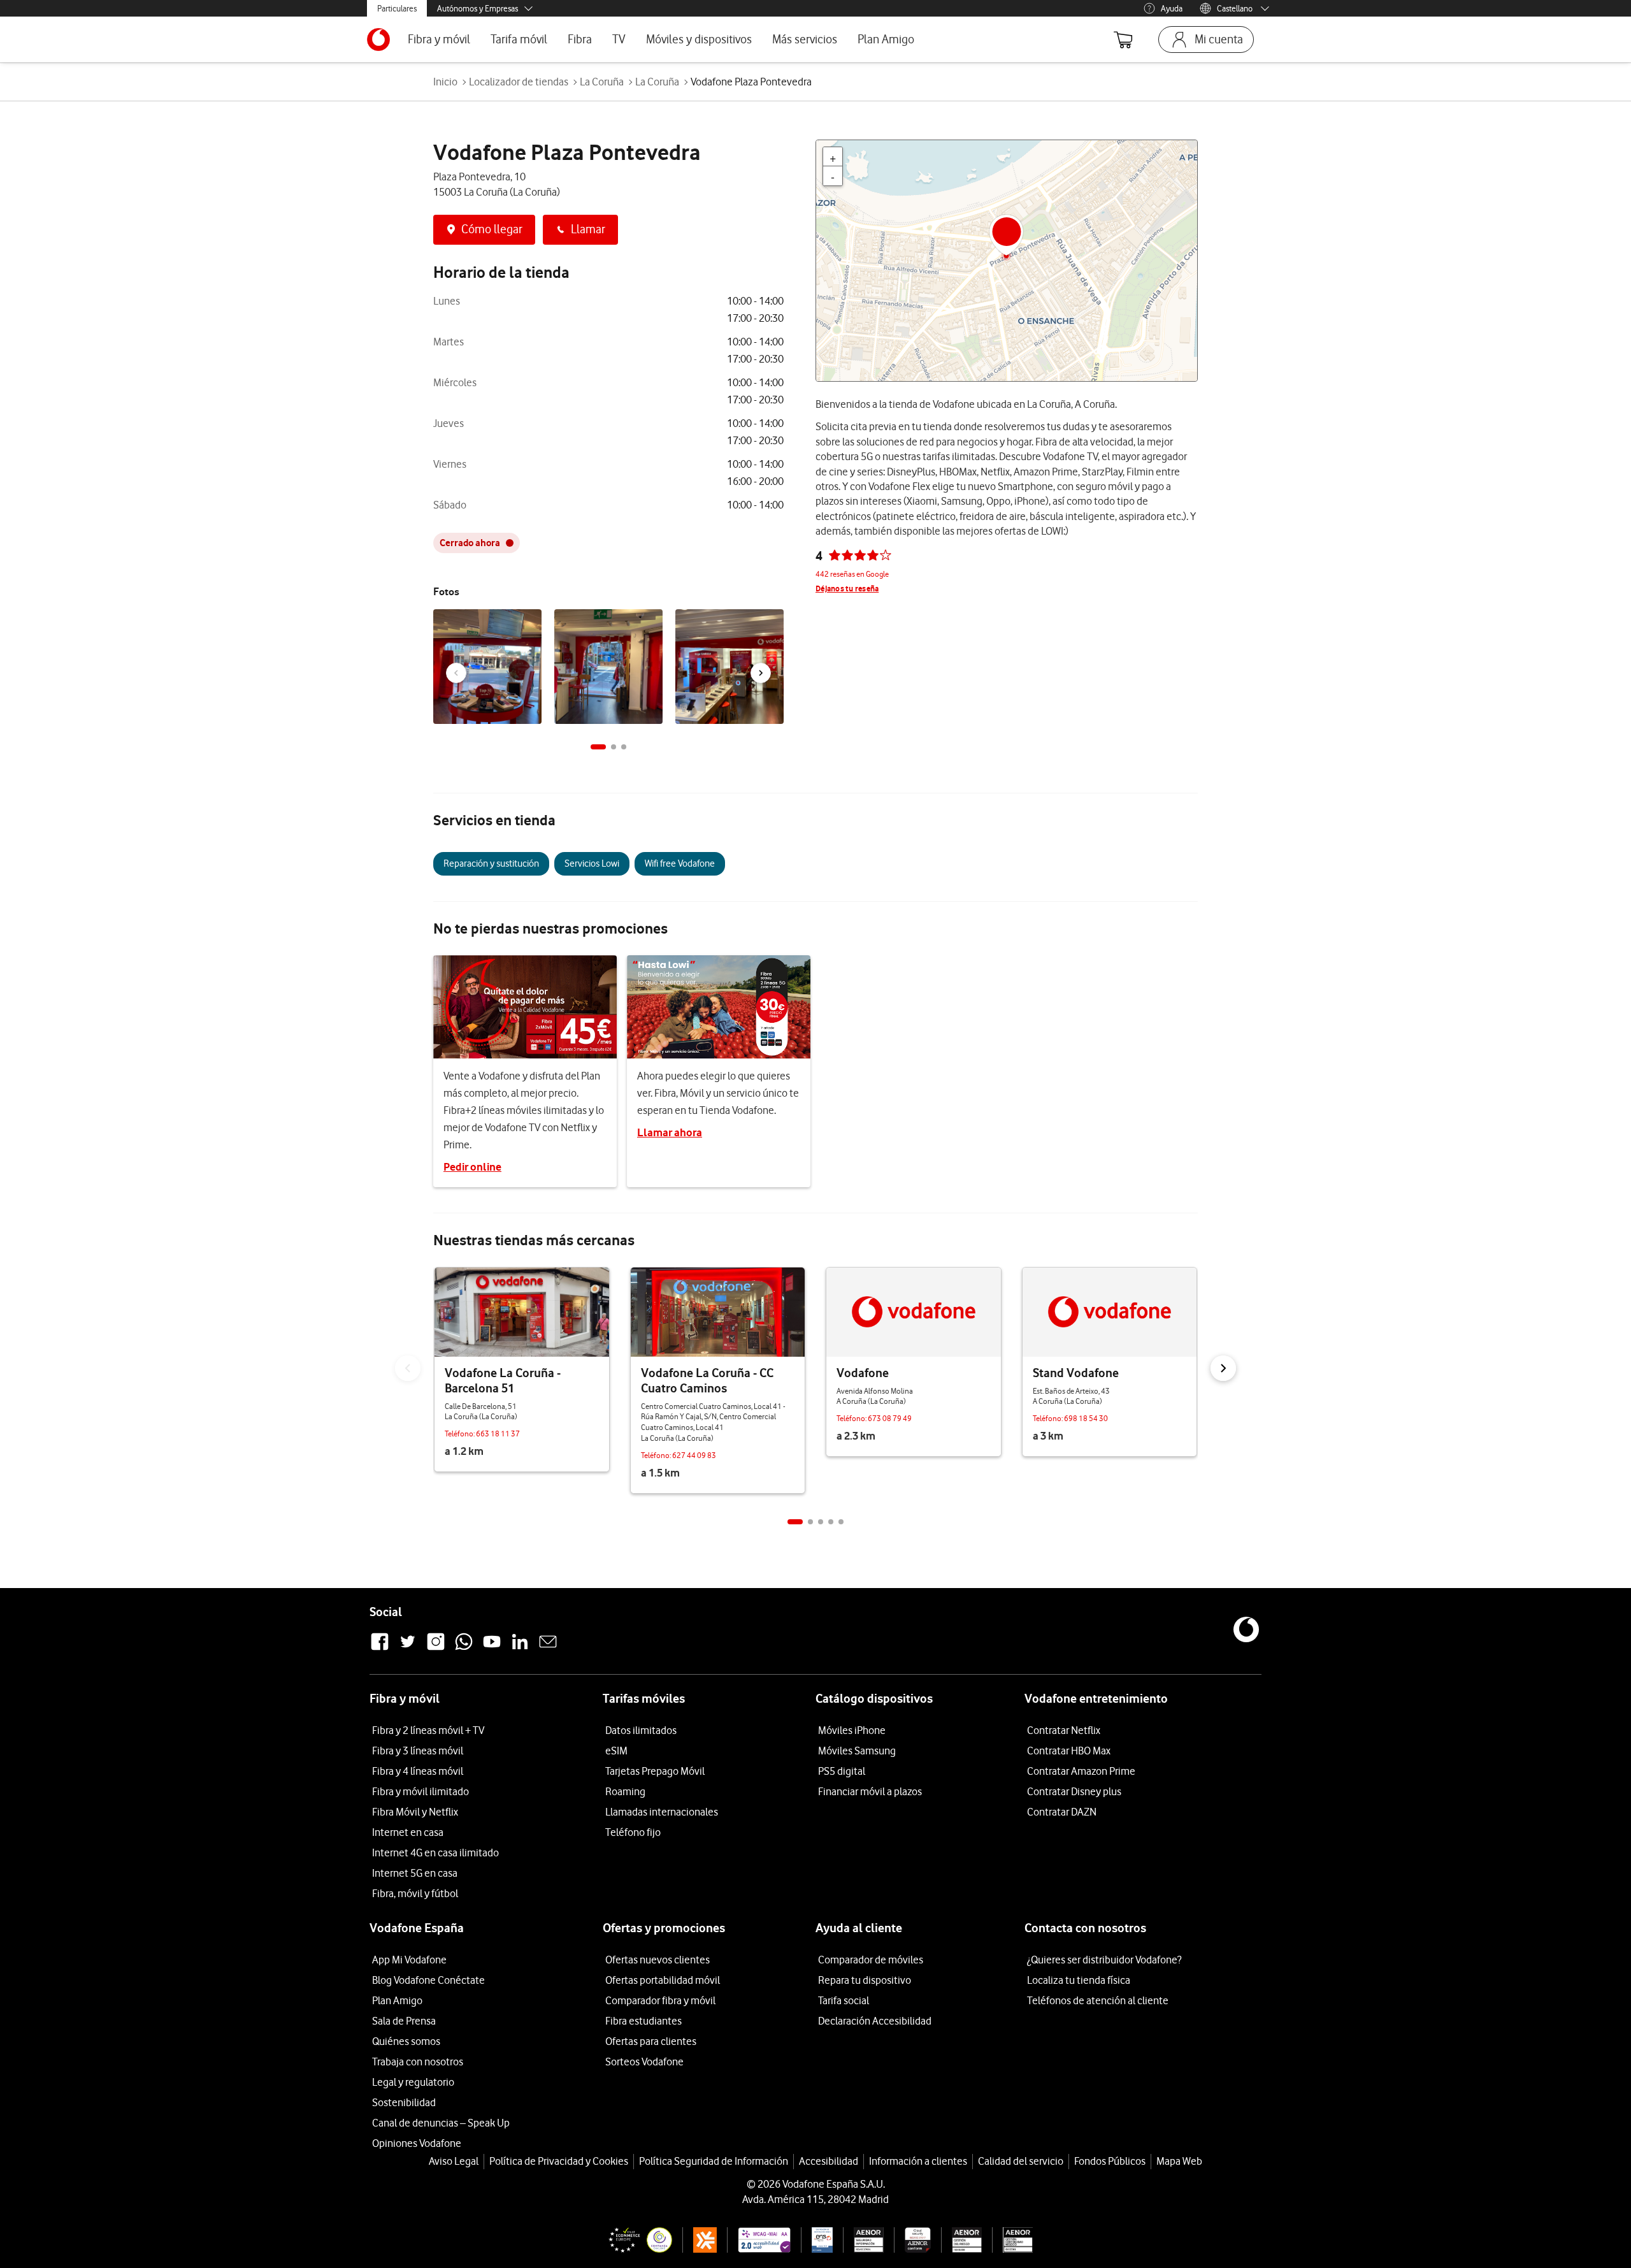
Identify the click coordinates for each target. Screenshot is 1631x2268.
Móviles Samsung (857, 1751)
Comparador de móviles (871, 1960)
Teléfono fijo (633, 1832)
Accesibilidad (829, 2161)
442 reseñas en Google (852, 574)
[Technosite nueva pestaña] (758, 2240)
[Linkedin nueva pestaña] (520, 1649)
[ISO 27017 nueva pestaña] (912, 2240)
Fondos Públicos (1110, 2161)
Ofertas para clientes (651, 2041)
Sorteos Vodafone (644, 2062)
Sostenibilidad (404, 2102)
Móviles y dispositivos (699, 39)
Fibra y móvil (439, 39)
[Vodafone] (914, 1312)
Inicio (445, 82)
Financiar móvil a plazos (870, 1791)
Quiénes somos (406, 2041)
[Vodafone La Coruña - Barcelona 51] (522, 1312)
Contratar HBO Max (1069, 1751)
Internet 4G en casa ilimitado (435, 1853)
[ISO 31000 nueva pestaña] (962, 2240)
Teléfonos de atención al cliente (1098, 2000)
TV (619, 39)
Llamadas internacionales (662, 1812)
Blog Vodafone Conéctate (428, 1980)
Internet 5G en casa (415, 1873)
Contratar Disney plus (1074, 1791)
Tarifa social (844, 2000)
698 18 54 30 (1086, 1418)
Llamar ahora (670, 1132)
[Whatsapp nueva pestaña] (464, 1649)
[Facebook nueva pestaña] (380, 1649)
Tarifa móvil (519, 39)
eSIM (616, 1751)
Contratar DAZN (1062, 1812)
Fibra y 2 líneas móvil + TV (428, 1730)
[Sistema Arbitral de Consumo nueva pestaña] (700, 2240)
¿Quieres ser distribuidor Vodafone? (1104, 1960)
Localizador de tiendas (519, 82)
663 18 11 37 (498, 1434)
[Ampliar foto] (530, 622)
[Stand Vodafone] (1110, 1312)
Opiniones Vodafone (417, 2143)
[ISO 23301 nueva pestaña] (1012, 2240)
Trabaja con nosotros (418, 2062)
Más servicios (805, 39)
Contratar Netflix (1064, 1730)
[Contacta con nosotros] (548, 1649)
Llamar (588, 229)
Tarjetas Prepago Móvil (655, 1771)
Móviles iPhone (852, 1730)
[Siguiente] (761, 673)
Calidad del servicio (1021, 2161)
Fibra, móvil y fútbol (415, 1893)
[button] (598, 747)
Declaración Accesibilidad (875, 2021)
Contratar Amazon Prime (1081, 1771)
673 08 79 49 (890, 1418)
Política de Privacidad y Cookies (559, 2161)
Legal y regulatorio (413, 2082)
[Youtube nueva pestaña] (492, 1649)
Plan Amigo (886, 39)
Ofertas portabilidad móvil (663, 1980)
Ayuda (1172, 8)
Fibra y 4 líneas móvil (418, 1771)
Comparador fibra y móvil (660, 2000)
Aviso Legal (454, 2161)
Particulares (397, 8)
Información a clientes (918, 2161)
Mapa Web (1179, 2161)
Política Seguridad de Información (714, 2161)
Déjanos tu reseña (847, 589)
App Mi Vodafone (409, 1960)
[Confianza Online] (635, 2240)
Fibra (580, 39)
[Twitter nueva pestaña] (408, 1649)
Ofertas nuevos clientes (657, 1960)
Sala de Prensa (404, 2021)
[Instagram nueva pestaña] (436, 1649)
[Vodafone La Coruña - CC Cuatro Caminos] (718, 1312)
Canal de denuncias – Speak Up (441, 2123)
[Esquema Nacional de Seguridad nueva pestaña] (817, 2240)
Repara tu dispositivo (865, 1980)
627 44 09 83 (694, 1455)
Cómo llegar (492, 229)
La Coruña (602, 82)
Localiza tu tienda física (1079, 1980)
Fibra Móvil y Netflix (415, 1812)
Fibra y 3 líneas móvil (418, 1751)
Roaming (625, 1791)
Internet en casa (408, 1832)
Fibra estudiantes (643, 2021)
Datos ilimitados (641, 1730)
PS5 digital (842, 1771)
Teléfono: (460, 1434)
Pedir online (472, 1167)
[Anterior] (456, 673)
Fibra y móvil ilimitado (420, 1791)
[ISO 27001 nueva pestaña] (864, 2240)
